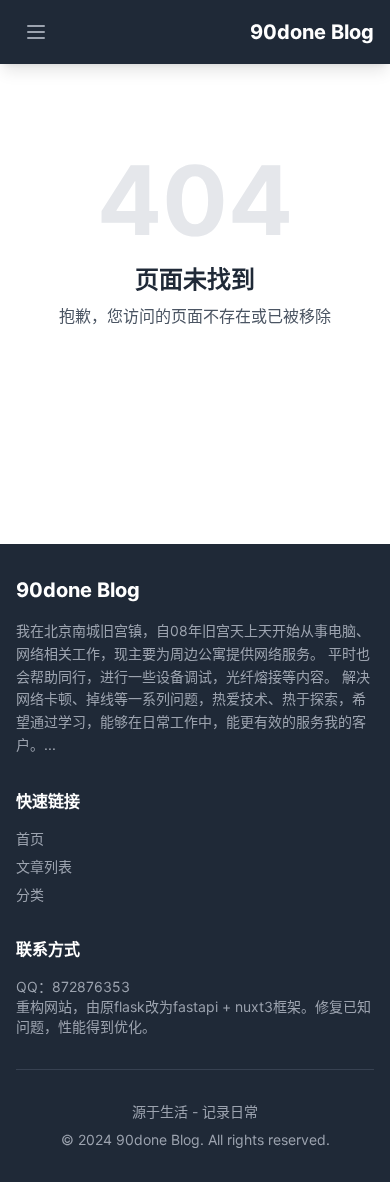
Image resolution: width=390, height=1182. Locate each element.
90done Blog (312, 32)
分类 (30, 894)
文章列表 (44, 866)
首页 (30, 838)
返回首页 (195, 384)
